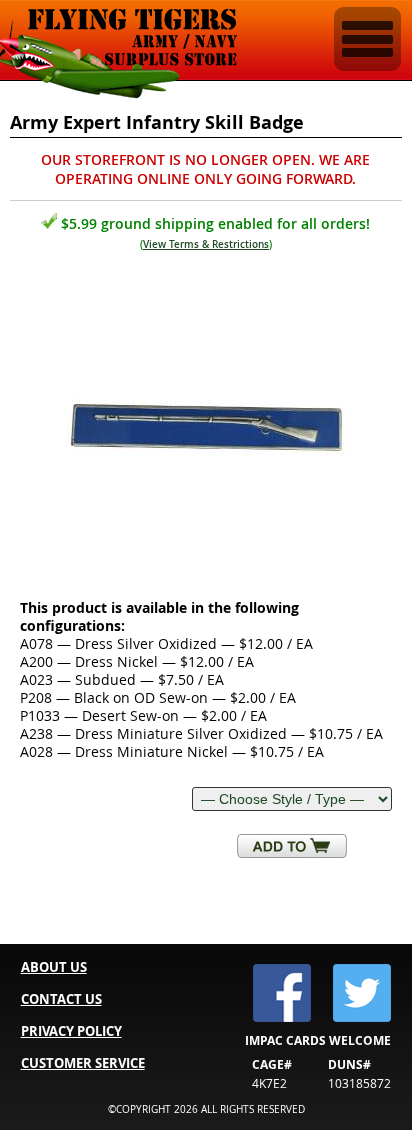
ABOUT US (54, 967)
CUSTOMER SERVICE (83, 1063)
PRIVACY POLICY (71, 1031)
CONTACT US (61, 999)
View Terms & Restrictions (206, 244)
